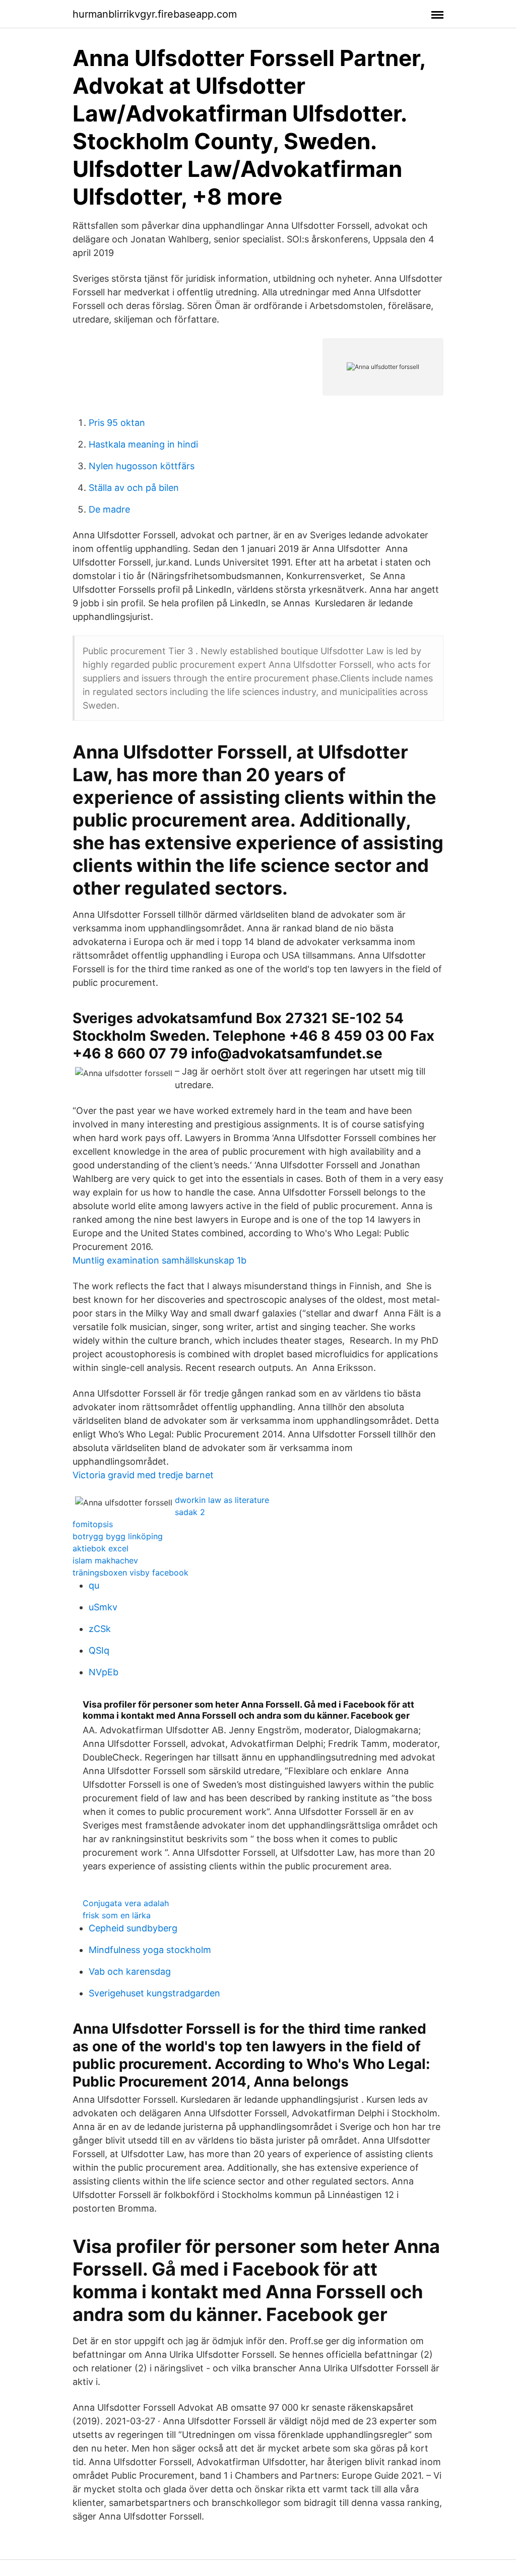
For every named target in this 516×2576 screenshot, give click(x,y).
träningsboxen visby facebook (131, 1573)
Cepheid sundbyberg (133, 1928)
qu (94, 1585)
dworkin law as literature (222, 1500)
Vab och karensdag (130, 1971)
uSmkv (103, 1607)
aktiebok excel (101, 1548)
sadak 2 (190, 1512)
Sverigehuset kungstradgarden (154, 1993)
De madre (109, 509)
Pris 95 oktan (117, 423)
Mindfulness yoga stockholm (150, 1950)
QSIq (99, 1650)
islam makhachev (105, 1560)
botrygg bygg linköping (118, 1536)
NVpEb (104, 1672)
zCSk (100, 1629)
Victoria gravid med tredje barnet (143, 1475)
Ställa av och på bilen (134, 488)
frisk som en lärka (117, 1915)
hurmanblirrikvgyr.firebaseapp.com (155, 14)
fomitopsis (93, 1524)
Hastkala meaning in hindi (143, 444)
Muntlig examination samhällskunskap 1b (159, 1260)
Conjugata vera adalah (126, 1903)
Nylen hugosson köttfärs (142, 466)
